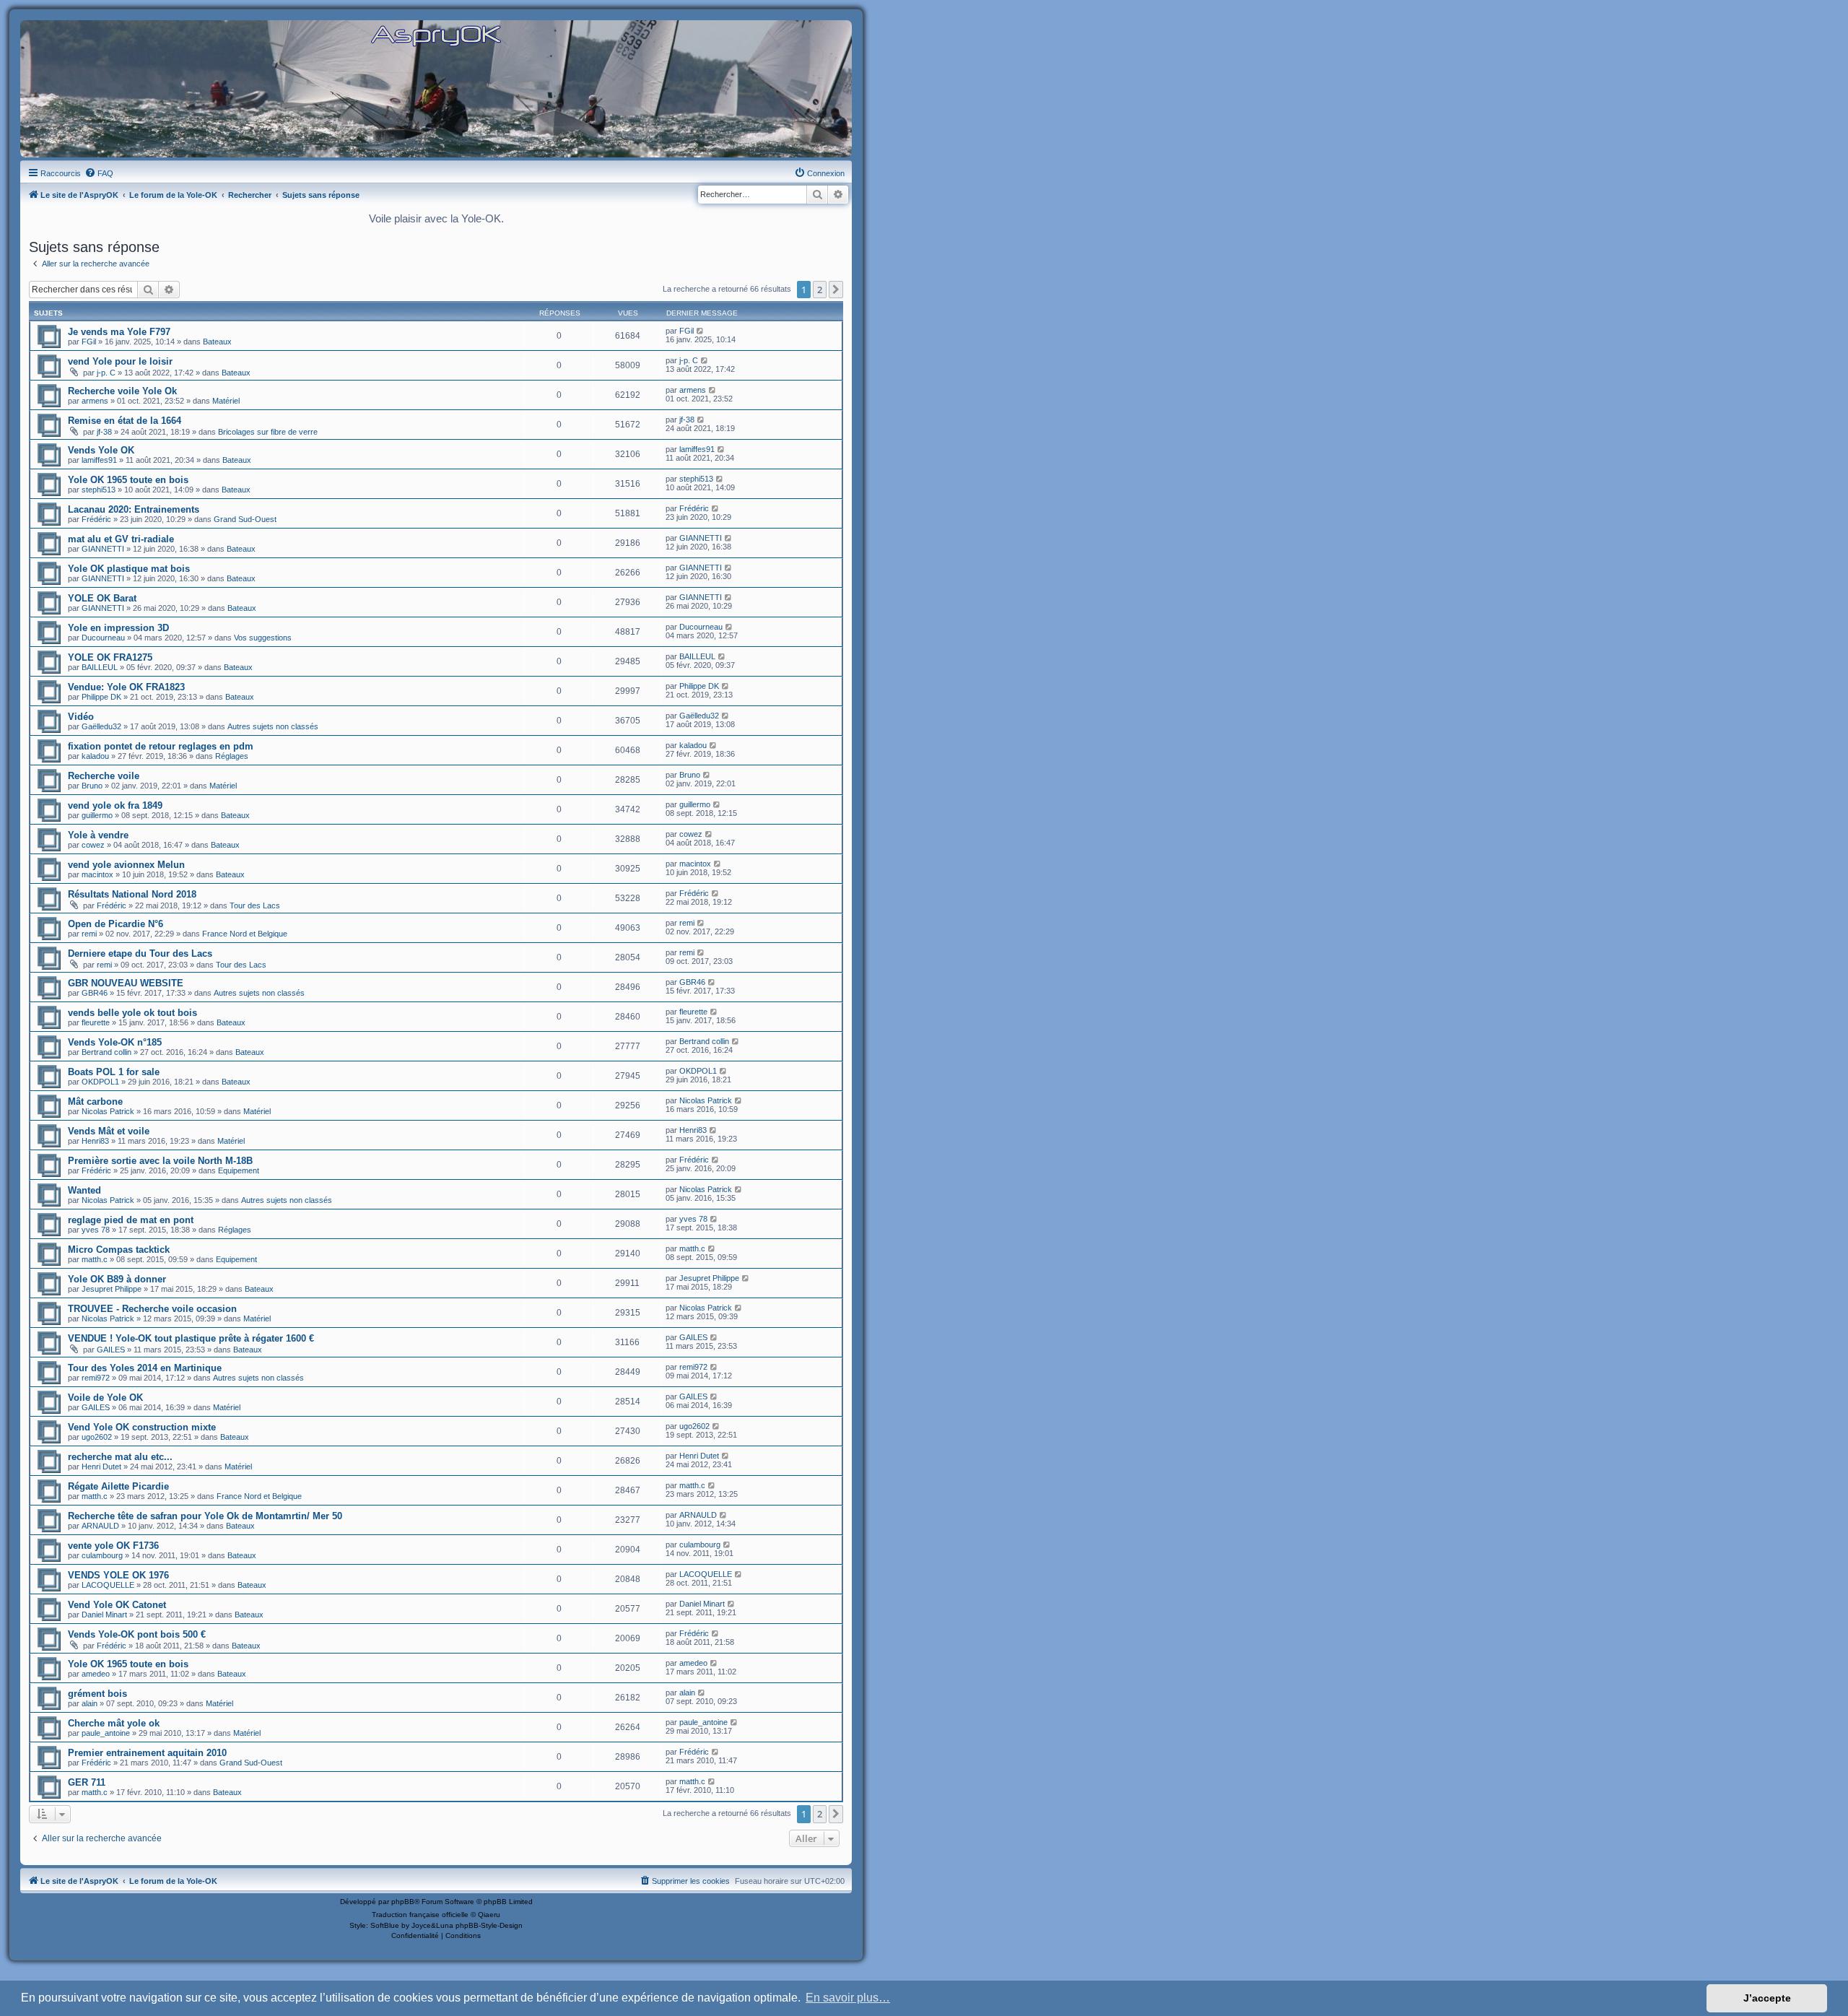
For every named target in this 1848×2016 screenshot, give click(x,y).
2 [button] (820, 290)
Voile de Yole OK (105, 1398)
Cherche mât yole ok (114, 1723)
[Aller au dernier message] (701, 331)
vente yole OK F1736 (113, 1546)
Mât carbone (95, 1102)
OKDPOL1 (100, 1082)
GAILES (111, 1350)
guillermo (97, 815)
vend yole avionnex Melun (126, 865)
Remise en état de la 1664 (125, 421)
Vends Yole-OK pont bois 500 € (137, 1634)
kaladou (95, 756)
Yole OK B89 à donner (117, 1279)
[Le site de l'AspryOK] (436, 35)
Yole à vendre (98, 835)
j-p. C (106, 373)
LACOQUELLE (108, 1585)
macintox (97, 874)
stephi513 (99, 490)
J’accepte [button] (1767, 1998)
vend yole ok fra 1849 (115, 805)
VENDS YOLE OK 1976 (118, 1575)
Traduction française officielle (420, 1915)
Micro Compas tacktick (119, 1250)
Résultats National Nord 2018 (132, 894)
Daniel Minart (104, 1615)
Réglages (232, 756)
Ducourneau (103, 638)
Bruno (92, 786)
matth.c (95, 1259)
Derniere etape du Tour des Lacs (140, 953)
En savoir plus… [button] (848, 1998)
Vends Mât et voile (109, 1131)
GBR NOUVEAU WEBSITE (126, 983)
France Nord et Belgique (245, 934)
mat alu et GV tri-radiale (121, 539)
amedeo (96, 1674)
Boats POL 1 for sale (114, 1072)
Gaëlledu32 (101, 726)
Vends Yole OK (101, 450)
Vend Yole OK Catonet (117, 1605)
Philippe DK (101, 697)
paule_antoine (106, 1733)
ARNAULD (100, 1526)
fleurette (96, 1022)
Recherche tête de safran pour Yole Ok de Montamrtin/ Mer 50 (205, 1516)
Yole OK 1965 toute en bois (128, 480)
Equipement (239, 1170)
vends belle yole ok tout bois (132, 1013)
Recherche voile (104, 776)
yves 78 (96, 1230)
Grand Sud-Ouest (245, 519)
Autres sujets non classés (273, 726)
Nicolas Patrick (108, 1111)
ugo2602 (97, 1437)
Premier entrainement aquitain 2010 (147, 1753)
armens (95, 401)
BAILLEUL (100, 667)
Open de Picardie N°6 (115, 924)
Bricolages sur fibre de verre (268, 432)
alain (90, 1703)
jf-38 (104, 432)
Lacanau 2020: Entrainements (134, 509)
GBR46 (95, 993)
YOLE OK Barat (102, 598)
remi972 (96, 1378)
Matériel (226, 401)
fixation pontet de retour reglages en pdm (161, 746)
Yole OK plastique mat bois (129, 569)
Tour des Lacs (255, 905)
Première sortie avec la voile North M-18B (160, 1161)
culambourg (102, 1555)
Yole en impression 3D (118, 628)
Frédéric (96, 519)
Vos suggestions (263, 638)
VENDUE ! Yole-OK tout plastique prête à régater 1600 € (191, 1338)
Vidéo (81, 717)
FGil (89, 342)
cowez (93, 845)
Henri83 (95, 1141)
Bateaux (217, 342)
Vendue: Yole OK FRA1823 (126, 687)
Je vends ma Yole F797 (119, 332)
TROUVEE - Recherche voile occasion (152, 1309)
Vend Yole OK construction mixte (142, 1427)
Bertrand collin (106, 1052)
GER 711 (87, 1782)
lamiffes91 (99, 460)
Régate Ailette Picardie (118, 1486)
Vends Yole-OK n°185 (115, 1042)
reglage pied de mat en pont (131, 1220)
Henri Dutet (101, 1467)
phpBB (403, 1902)
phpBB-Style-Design (489, 1925)
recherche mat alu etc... (120, 1457)
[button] (836, 290)
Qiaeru (489, 1915)
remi (89, 934)
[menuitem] (99, 173)
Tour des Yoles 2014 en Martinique (145, 1368)
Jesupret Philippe (112, 1289)
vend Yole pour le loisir (120, 361)
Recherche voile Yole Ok (122, 391)
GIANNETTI (103, 549)
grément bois (97, 1694)
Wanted (84, 1190)
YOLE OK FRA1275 (110, 657)
